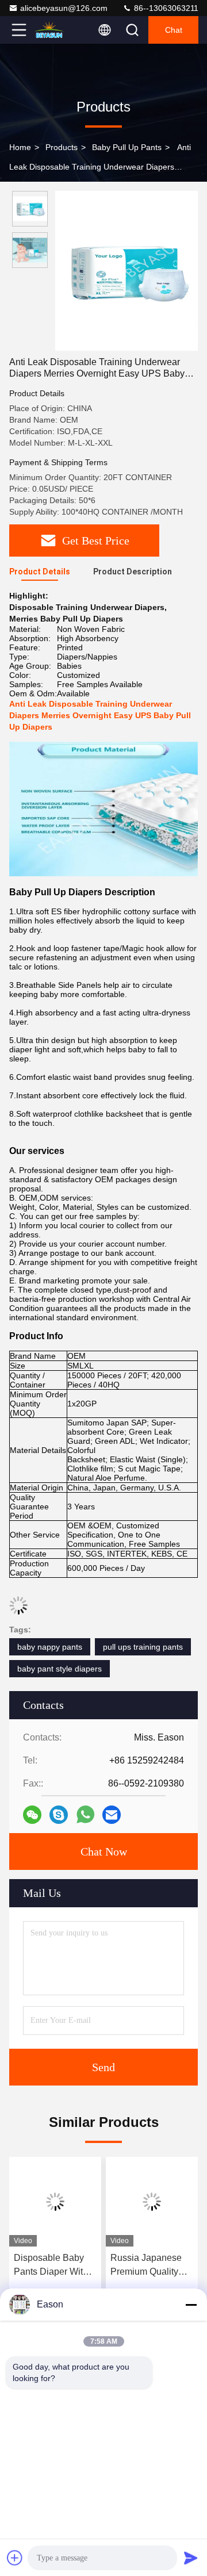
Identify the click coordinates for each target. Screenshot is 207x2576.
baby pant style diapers (60, 1669)
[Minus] (191, 2305)
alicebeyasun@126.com (64, 8)
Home (20, 147)
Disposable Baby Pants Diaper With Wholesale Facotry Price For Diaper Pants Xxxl (52, 2266)
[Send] (191, 2558)
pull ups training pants (143, 1647)
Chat (174, 30)
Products (62, 147)
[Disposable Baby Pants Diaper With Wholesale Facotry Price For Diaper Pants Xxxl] (55, 2202)
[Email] (112, 1815)
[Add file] (15, 2558)
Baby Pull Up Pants (127, 147)
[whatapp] (85, 1814)
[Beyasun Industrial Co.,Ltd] (57, 30)
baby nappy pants (50, 1647)
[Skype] (59, 1815)
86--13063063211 (165, 8)
